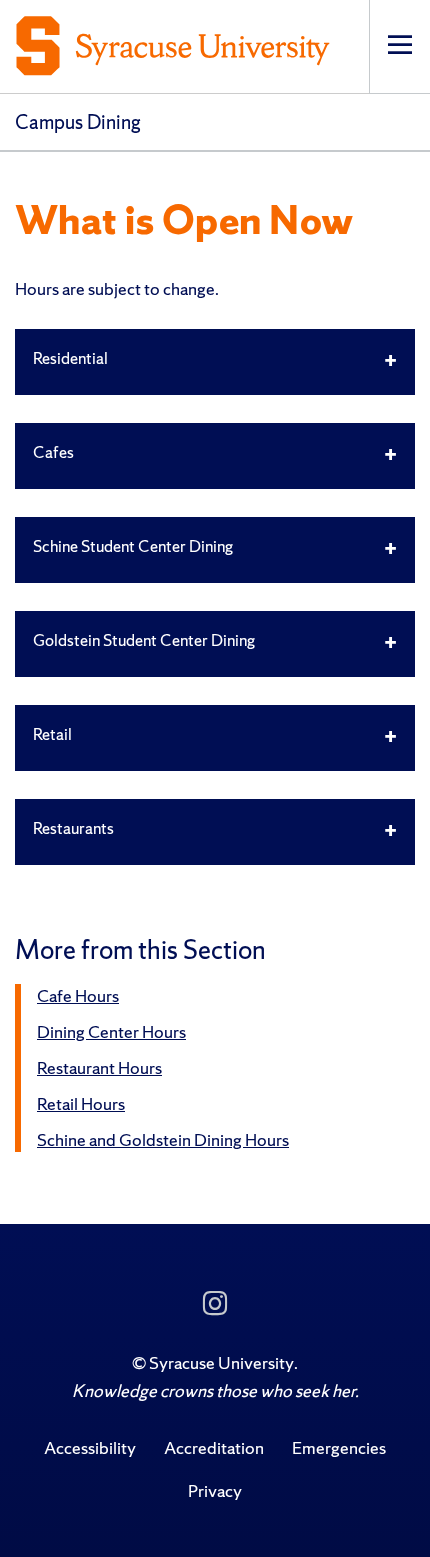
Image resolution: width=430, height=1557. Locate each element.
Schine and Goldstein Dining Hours (163, 1139)
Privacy (215, 1490)
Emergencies (339, 1447)
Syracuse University (221, 1362)
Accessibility (90, 1447)
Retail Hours (81, 1103)
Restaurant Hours (99, 1067)
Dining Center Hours (111, 1031)
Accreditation (214, 1447)
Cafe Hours (78, 995)
